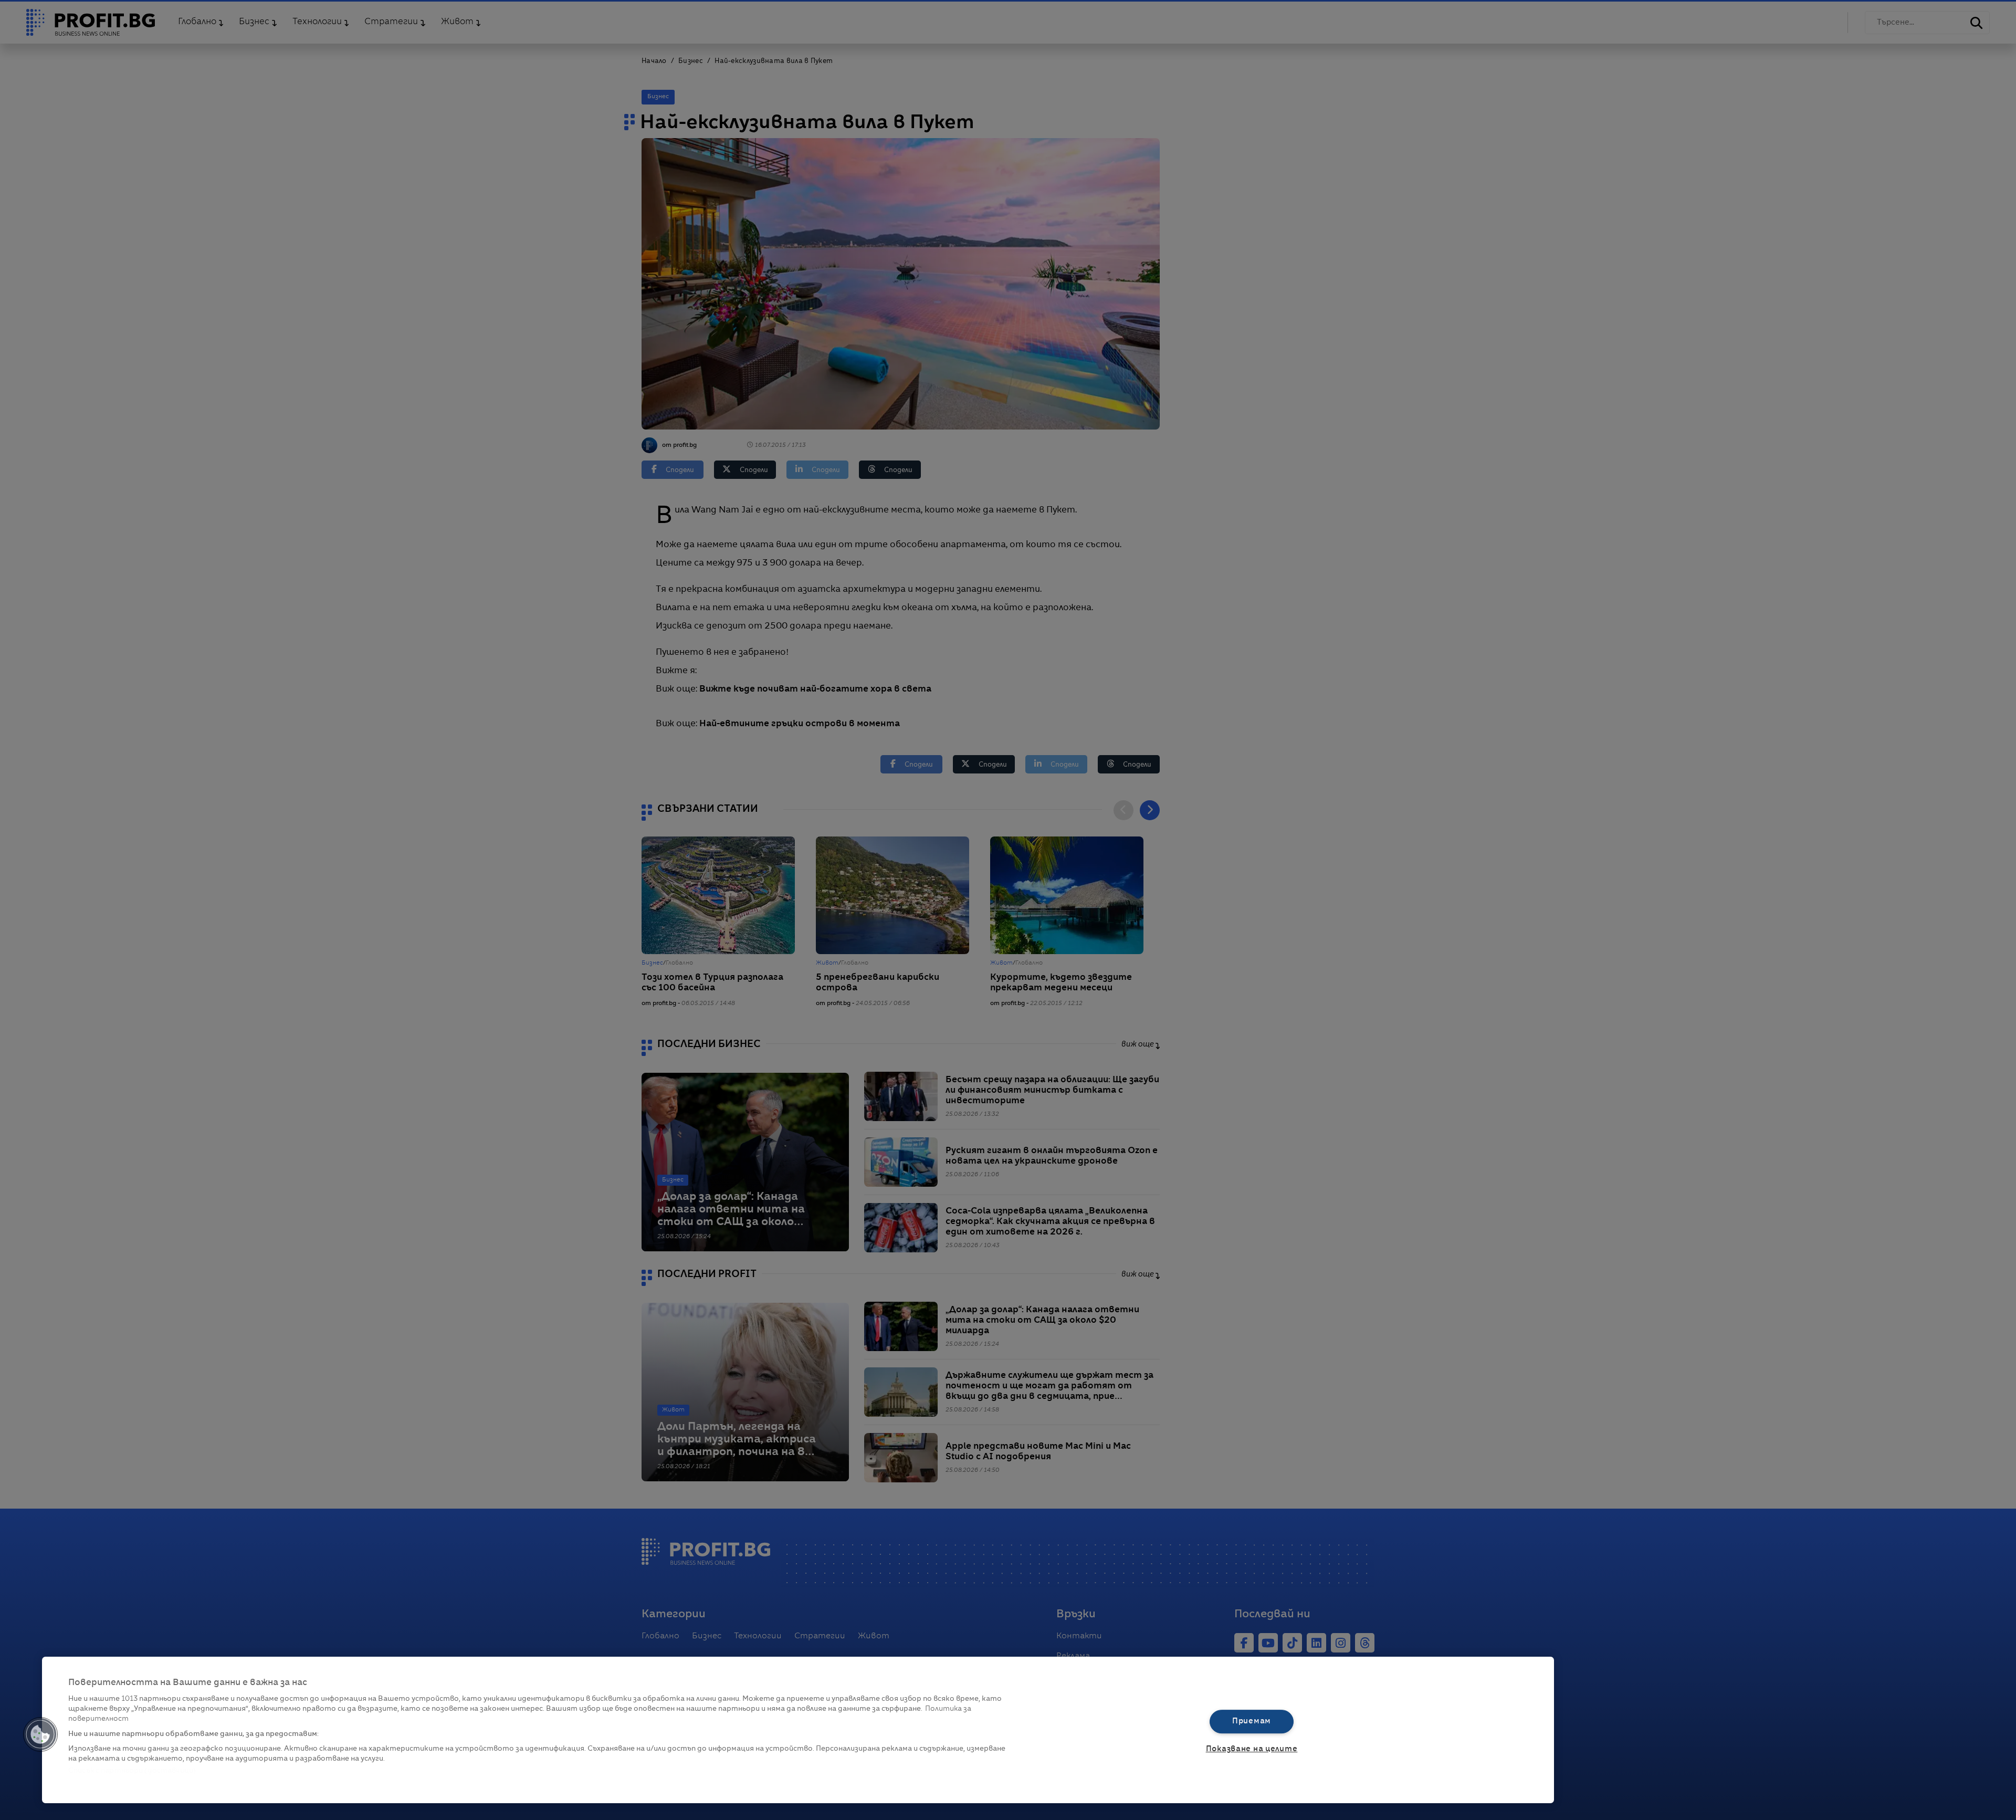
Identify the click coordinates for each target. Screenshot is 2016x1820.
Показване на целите (1252, 1749)
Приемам (1252, 1721)
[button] (40, 1734)
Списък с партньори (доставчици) (132, 1771)
